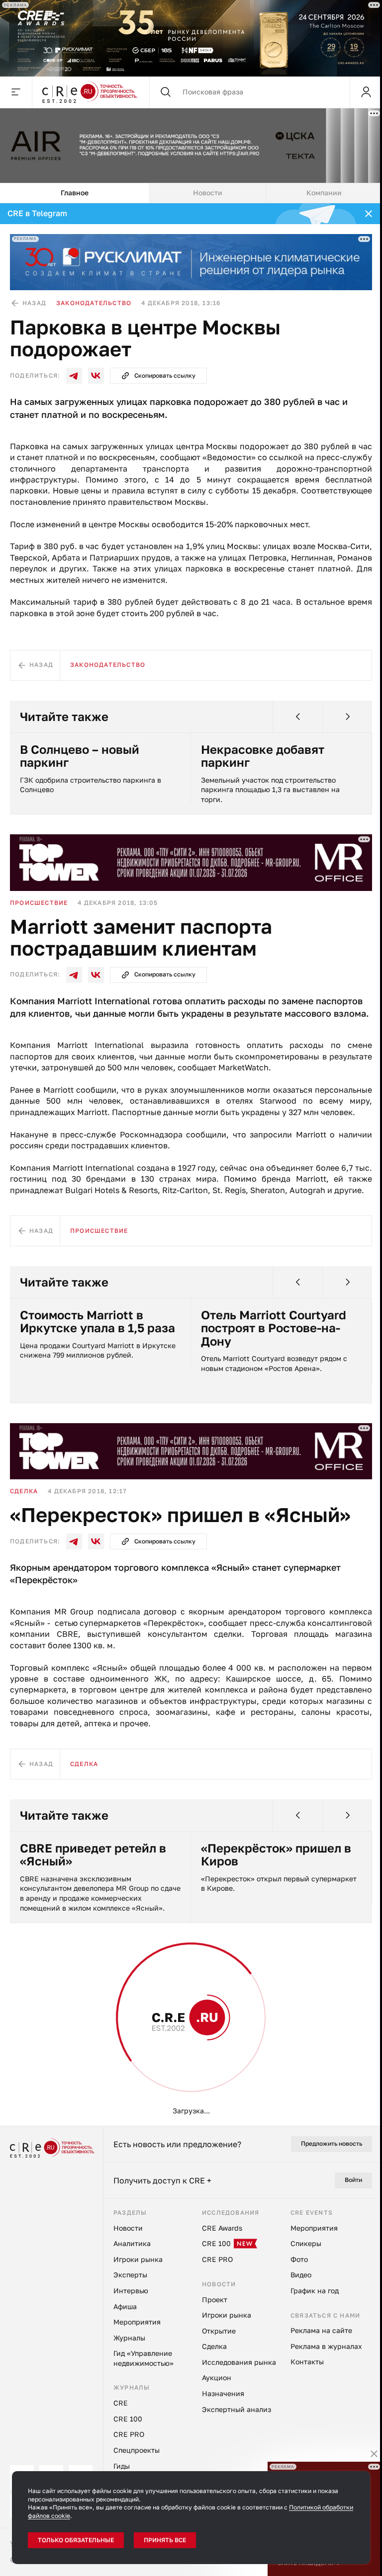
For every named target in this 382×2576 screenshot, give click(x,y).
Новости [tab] (208, 193)
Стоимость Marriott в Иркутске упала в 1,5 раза (97, 1322)
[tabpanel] (191, 1165)
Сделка (24, 1491)
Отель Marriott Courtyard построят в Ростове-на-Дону (274, 1328)
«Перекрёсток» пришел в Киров (276, 1855)
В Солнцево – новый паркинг (80, 756)
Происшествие (39, 903)
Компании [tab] (324, 193)
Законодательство (94, 303)
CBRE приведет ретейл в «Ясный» (93, 1855)
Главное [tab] (75, 193)
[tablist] (191, 193)
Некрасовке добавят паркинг (263, 756)
